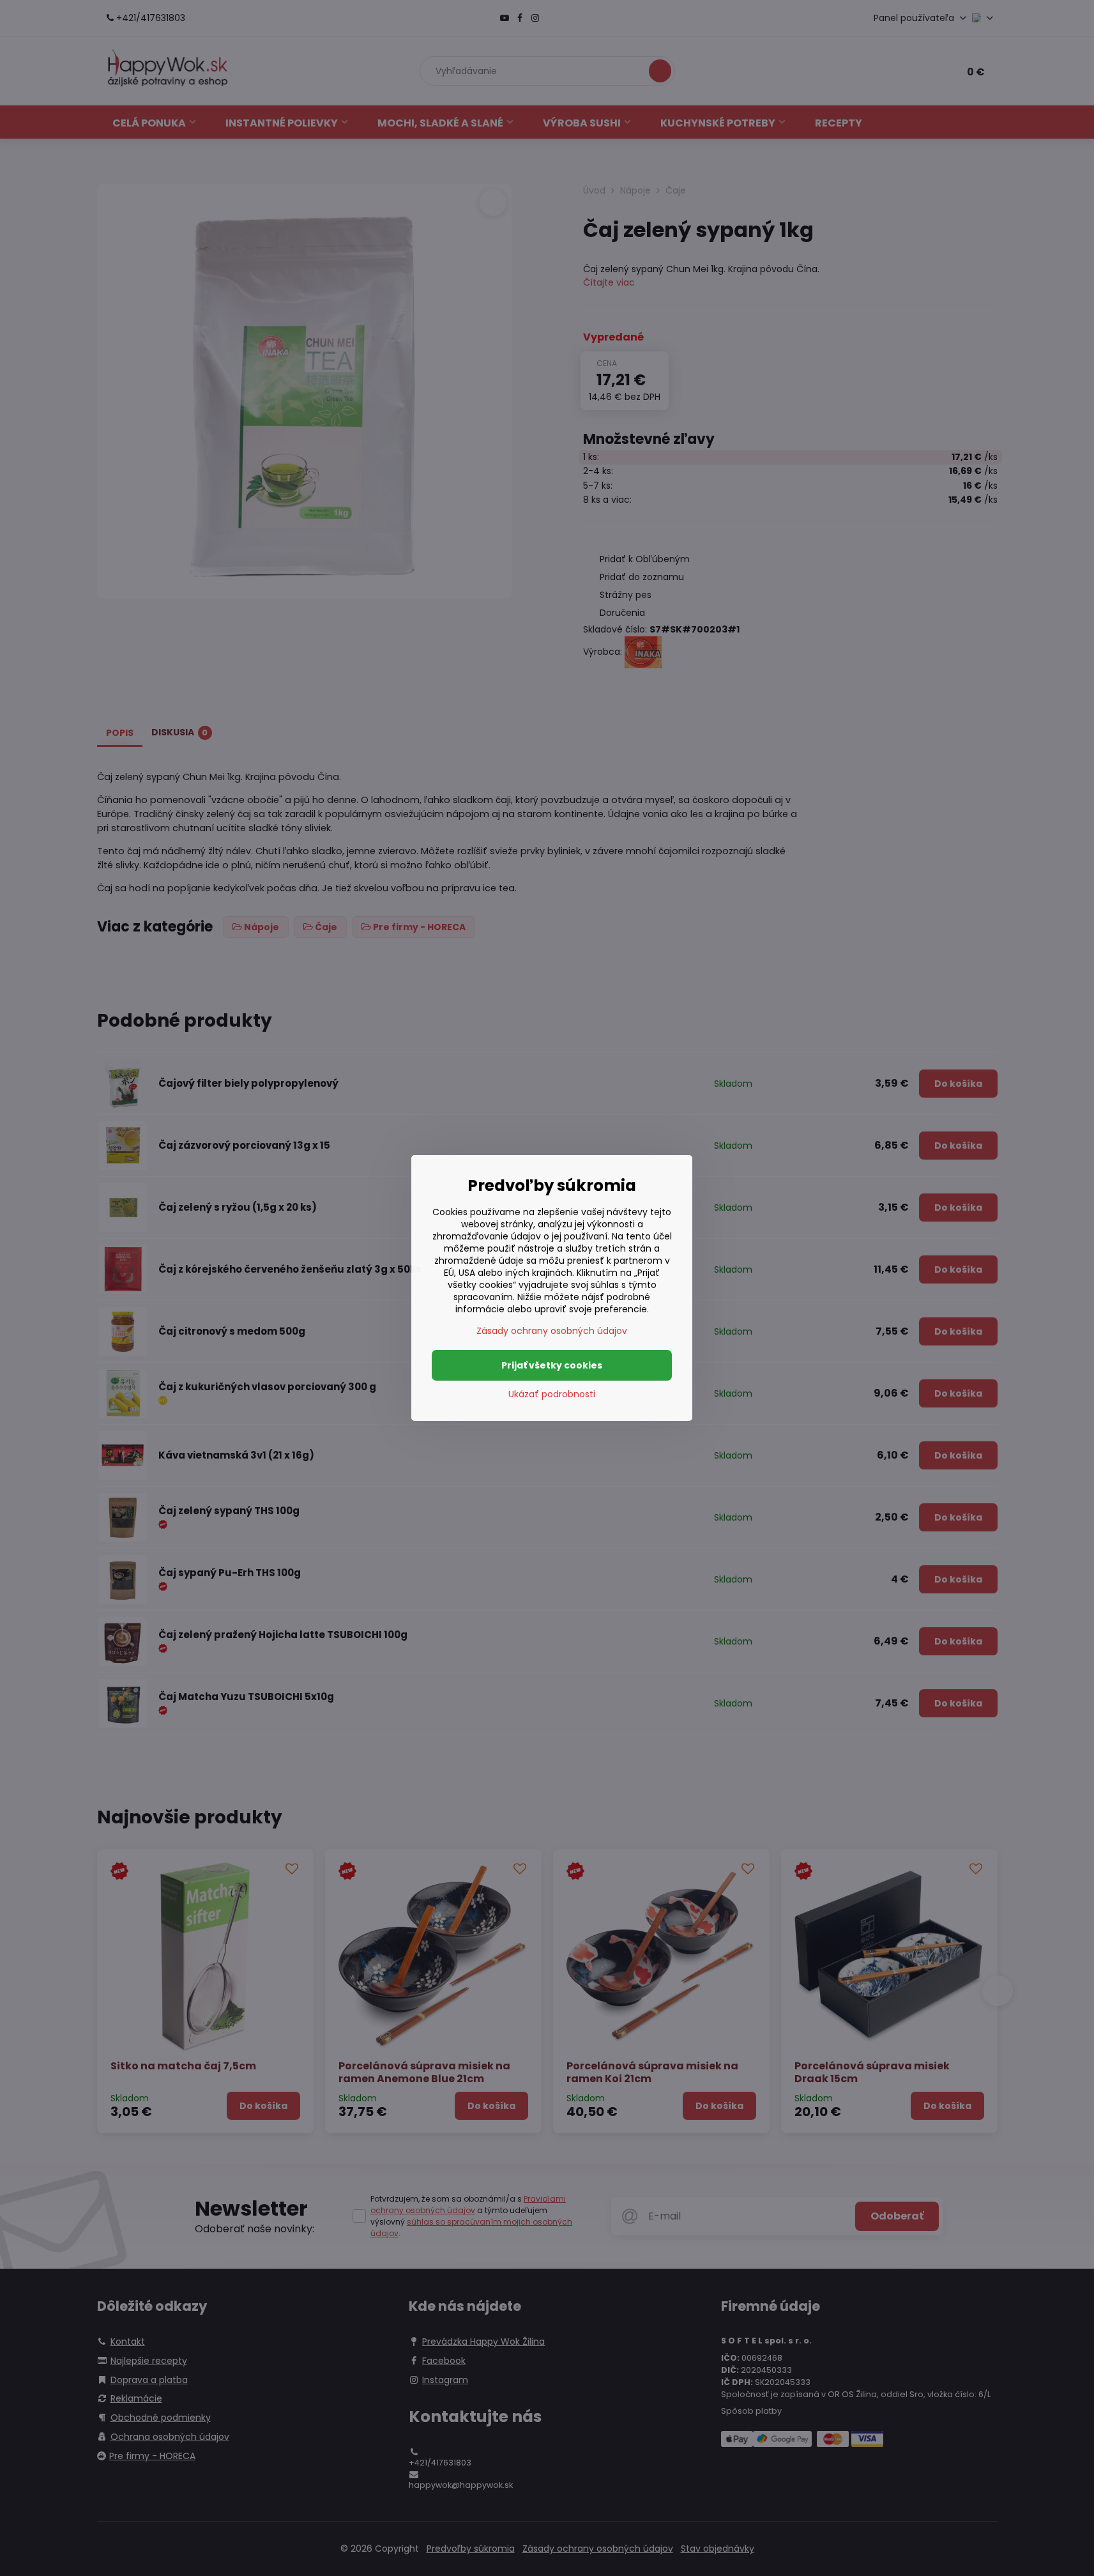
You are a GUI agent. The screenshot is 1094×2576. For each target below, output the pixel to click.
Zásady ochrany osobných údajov (552, 1331)
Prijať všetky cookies (552, 1365)
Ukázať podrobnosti (552, 1394)
